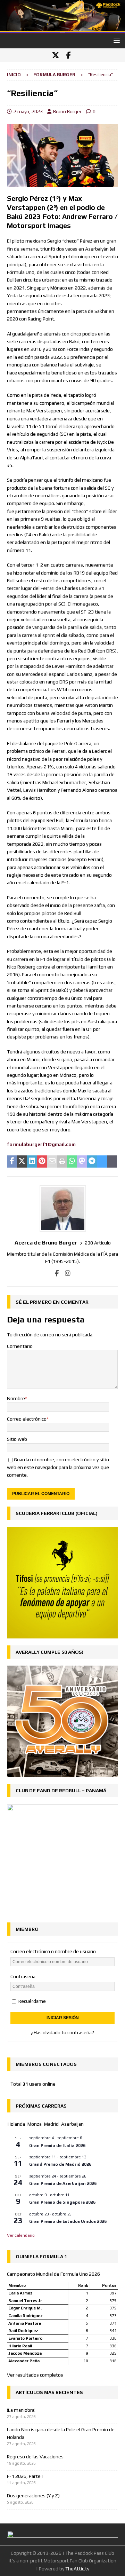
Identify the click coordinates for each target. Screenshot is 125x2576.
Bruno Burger (67, 111)
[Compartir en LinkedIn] (32, 1162)
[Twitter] (55, 55)
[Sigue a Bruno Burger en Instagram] (65, 1273)
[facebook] (69, 55)
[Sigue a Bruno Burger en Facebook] (57, 1273)
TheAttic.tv (77, 2569)
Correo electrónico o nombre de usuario (53, 1951)
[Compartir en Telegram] (92, 1162)
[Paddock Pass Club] (62, 30)
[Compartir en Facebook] (12, 1162)
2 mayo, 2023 (28, 111)
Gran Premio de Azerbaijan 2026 (63, 2183)
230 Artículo (98, 1243)
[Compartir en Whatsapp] (72, 1162)
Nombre (16, 1398)
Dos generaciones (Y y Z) (33, 2496)
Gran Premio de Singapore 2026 (62, 2202)
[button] (115, 41)
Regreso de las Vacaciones (35, 2457)
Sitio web (17, 1439)
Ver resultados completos (35, 2375)
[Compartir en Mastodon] (82, 1162)
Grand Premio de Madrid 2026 (60, 2164)
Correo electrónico (27, 1419)
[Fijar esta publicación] (42, 1162)
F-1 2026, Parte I (25, 2476)
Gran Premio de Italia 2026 (57, 2146)
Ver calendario (21, 2235)
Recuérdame (32, 2001)
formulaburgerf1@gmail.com (41, 1144)
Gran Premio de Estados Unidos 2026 (68, 2221)
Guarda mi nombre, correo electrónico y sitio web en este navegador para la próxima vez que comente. (58, 1467)
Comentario (20, 1346)
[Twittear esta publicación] (22, 1162)
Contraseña (23, 1976)
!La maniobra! (21, 2410)
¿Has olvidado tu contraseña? (62, 2032)
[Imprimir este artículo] (62, 1162)
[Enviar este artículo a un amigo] (52, 1162)
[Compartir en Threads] (112, 1162)
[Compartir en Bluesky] (102, 1162)
